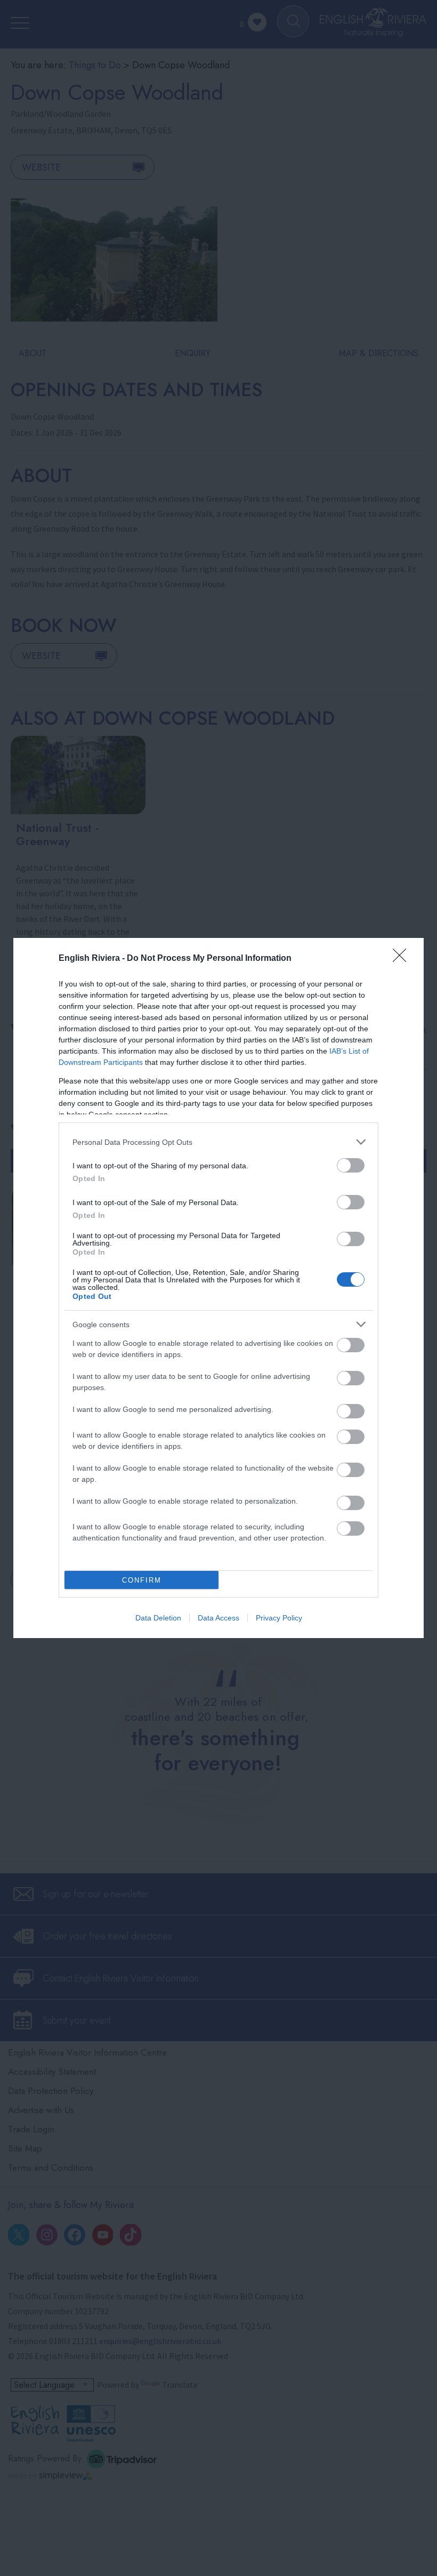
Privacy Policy (279, 1618)
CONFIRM (142, 1580)
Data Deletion (158, 1618)
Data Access (218, 1618)
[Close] (403, 959)
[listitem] (218, 1142)
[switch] (351, 1165)
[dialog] (218, 1288)
